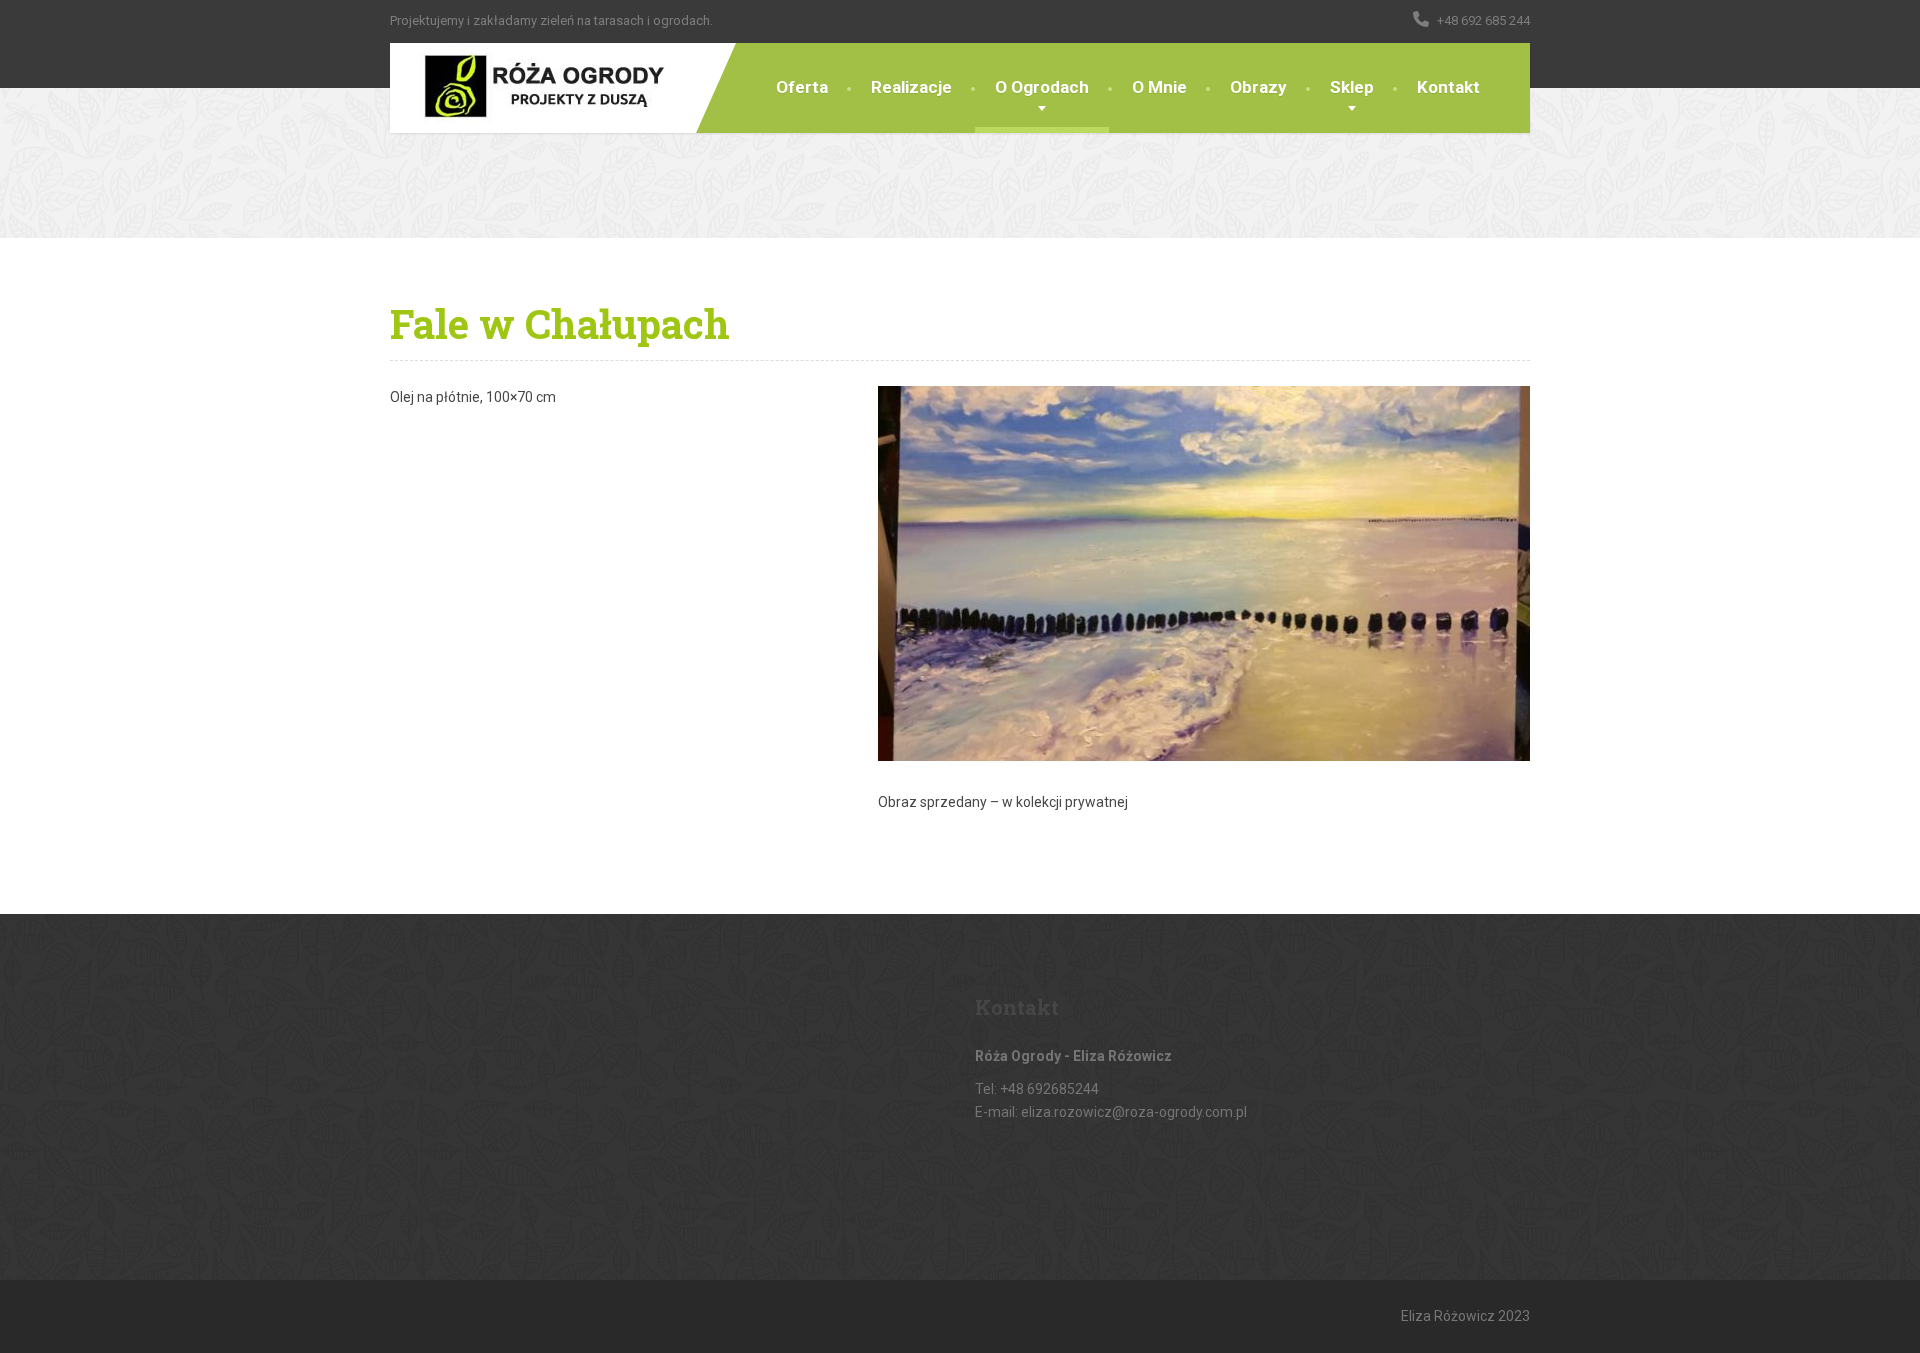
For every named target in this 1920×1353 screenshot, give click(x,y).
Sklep (1352, 87)
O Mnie (1159, 87)
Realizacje (911, 87)
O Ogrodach (1042, 87)
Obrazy (1258, 87)
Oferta (802, 87)
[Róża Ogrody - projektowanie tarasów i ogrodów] (527, 88)
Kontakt (1448, 87)
